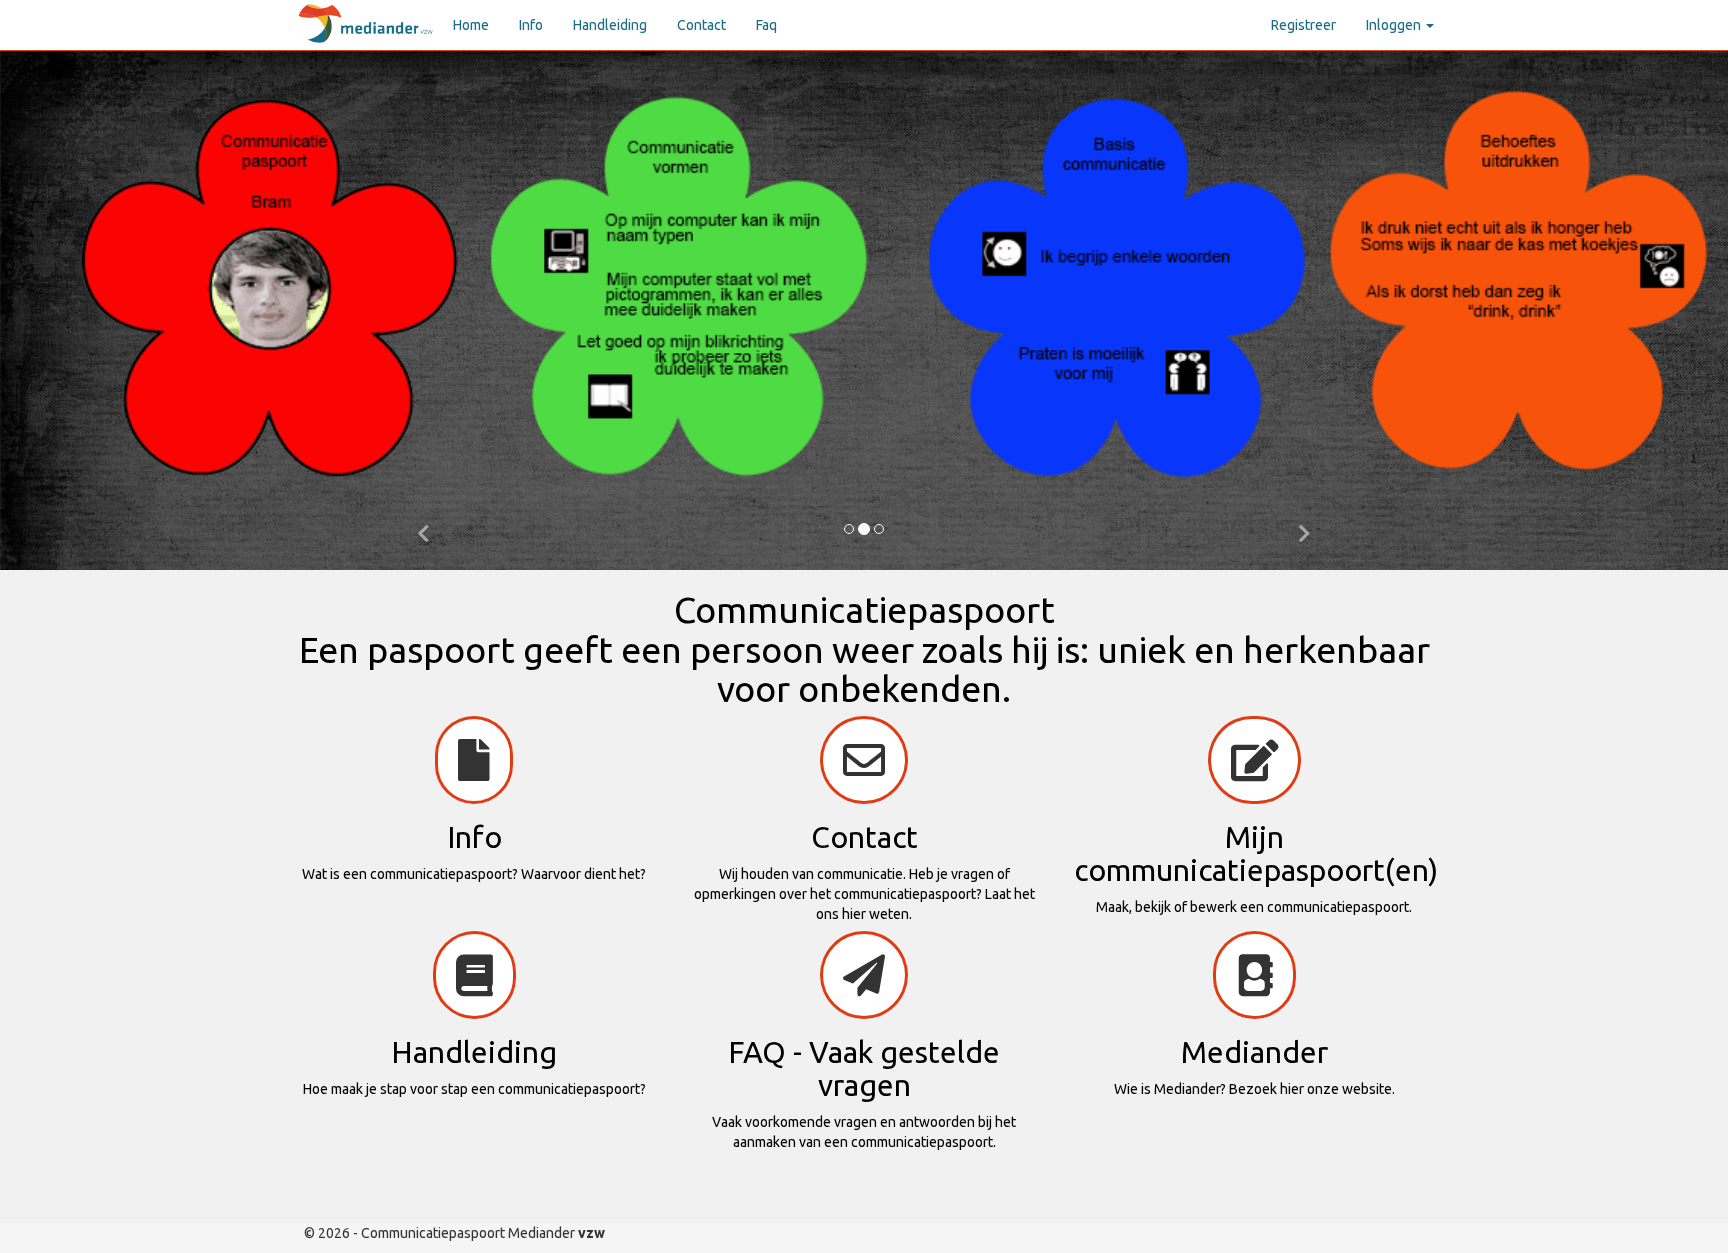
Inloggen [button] (1395, 25)
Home (471, 25)
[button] (424, 530)
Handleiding (610, 25)
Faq (766, 25)
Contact (701, 25)
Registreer (1303, 25)
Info (531, 25)
